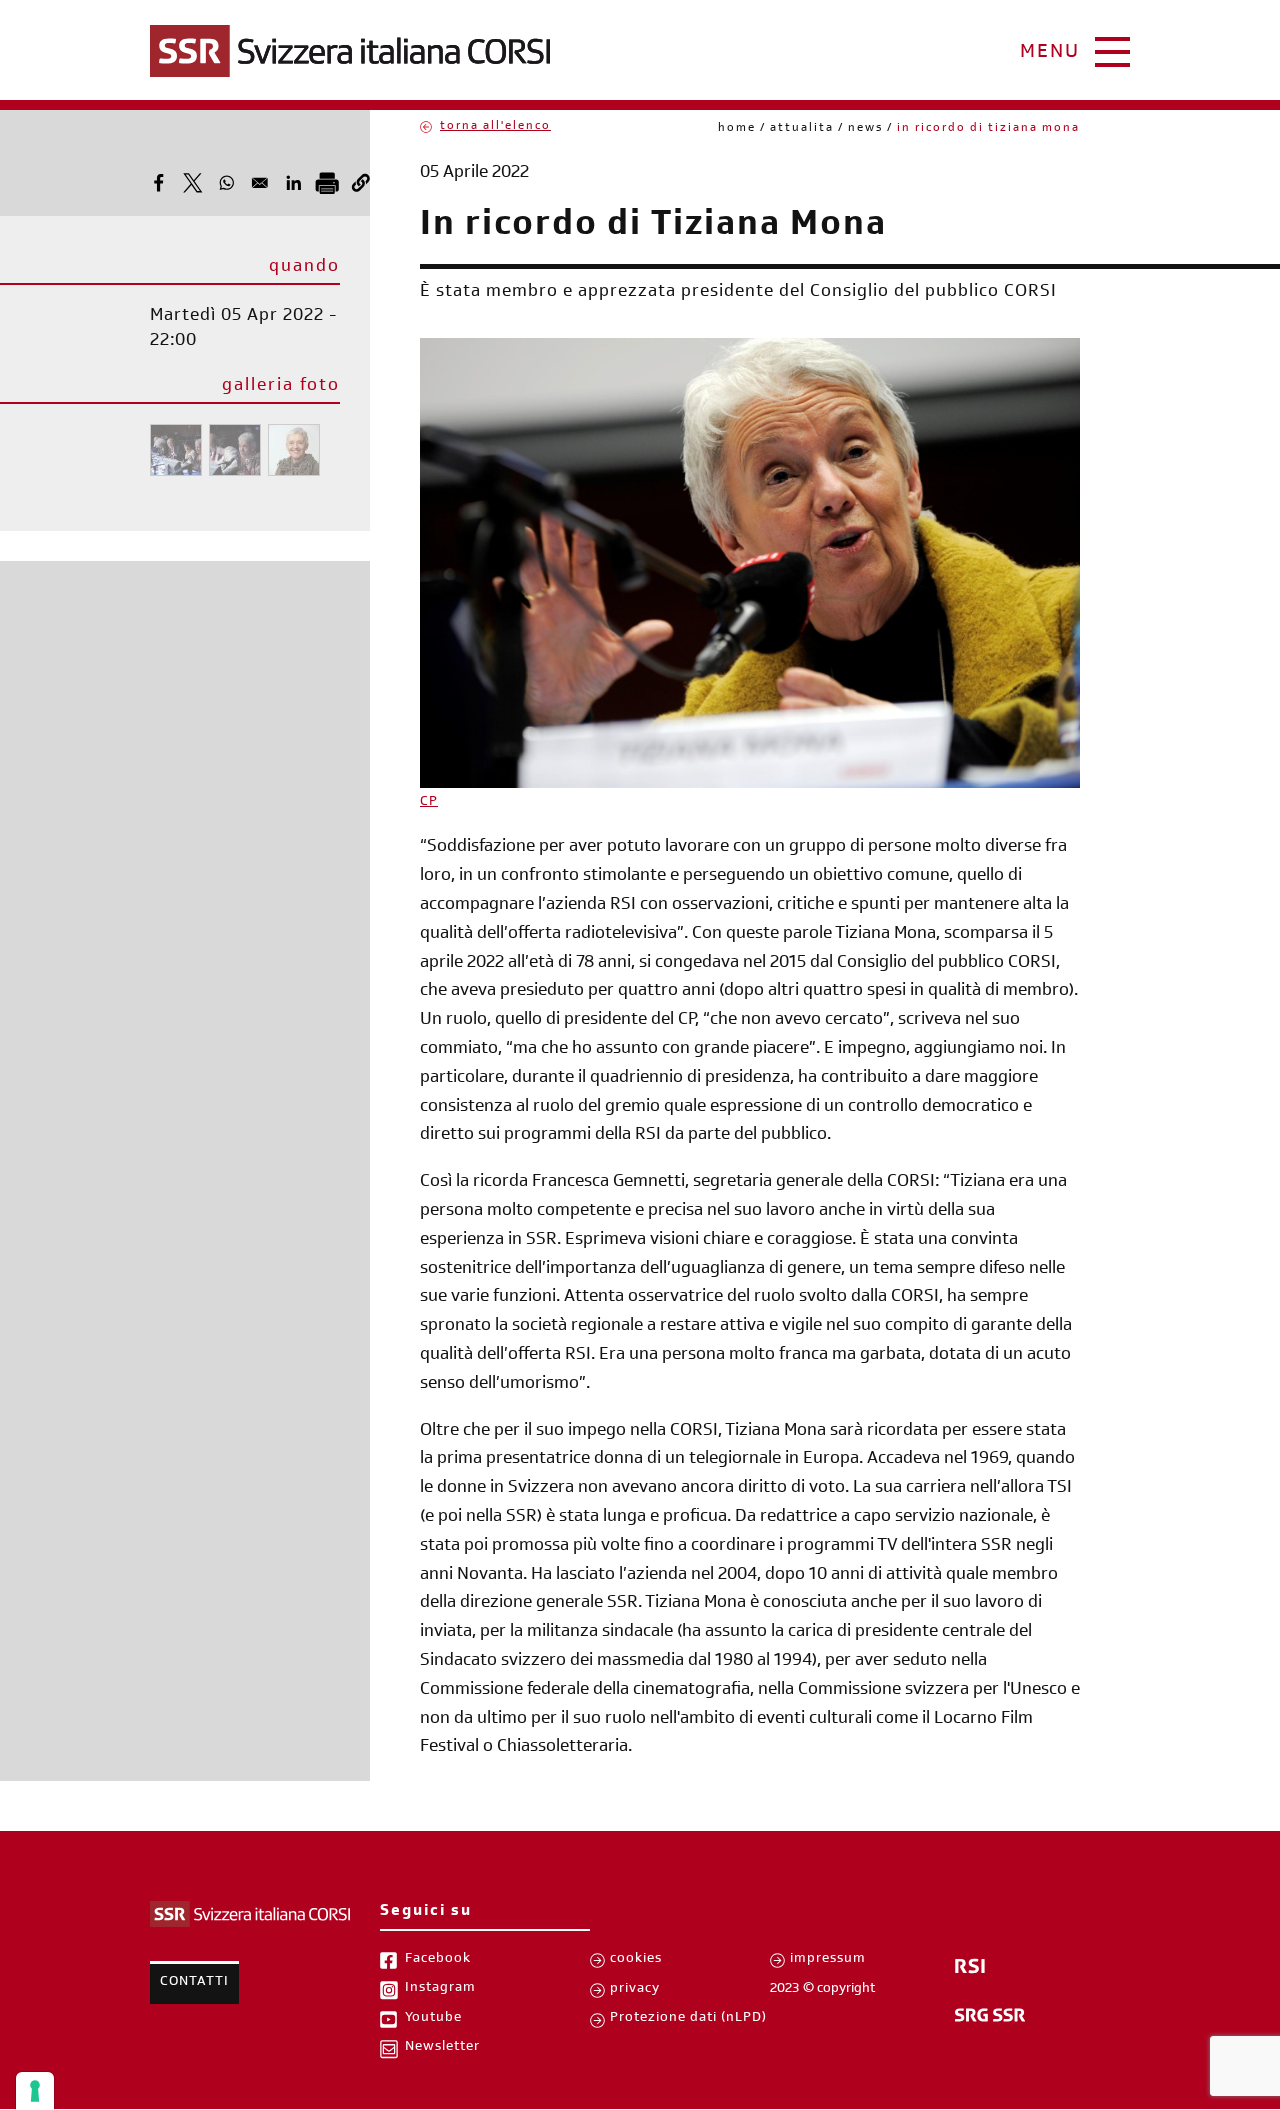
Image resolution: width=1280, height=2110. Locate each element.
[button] (361, 183)
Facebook (438, 1960)
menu (1050, 54)
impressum (828, 1960)
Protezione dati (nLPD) (688, 2019)
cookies (636, 1960)
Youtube (433, 2019)
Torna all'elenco (495, 127)
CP (429, 803)
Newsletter (442, 2048)
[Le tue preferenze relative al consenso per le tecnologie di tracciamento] (35, 2091)
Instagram (440, 1989)
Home (737, 129)
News (865, 129)
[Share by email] (260, 183)
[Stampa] (327, 183)
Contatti (194, 1983)
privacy (635, 1990)
